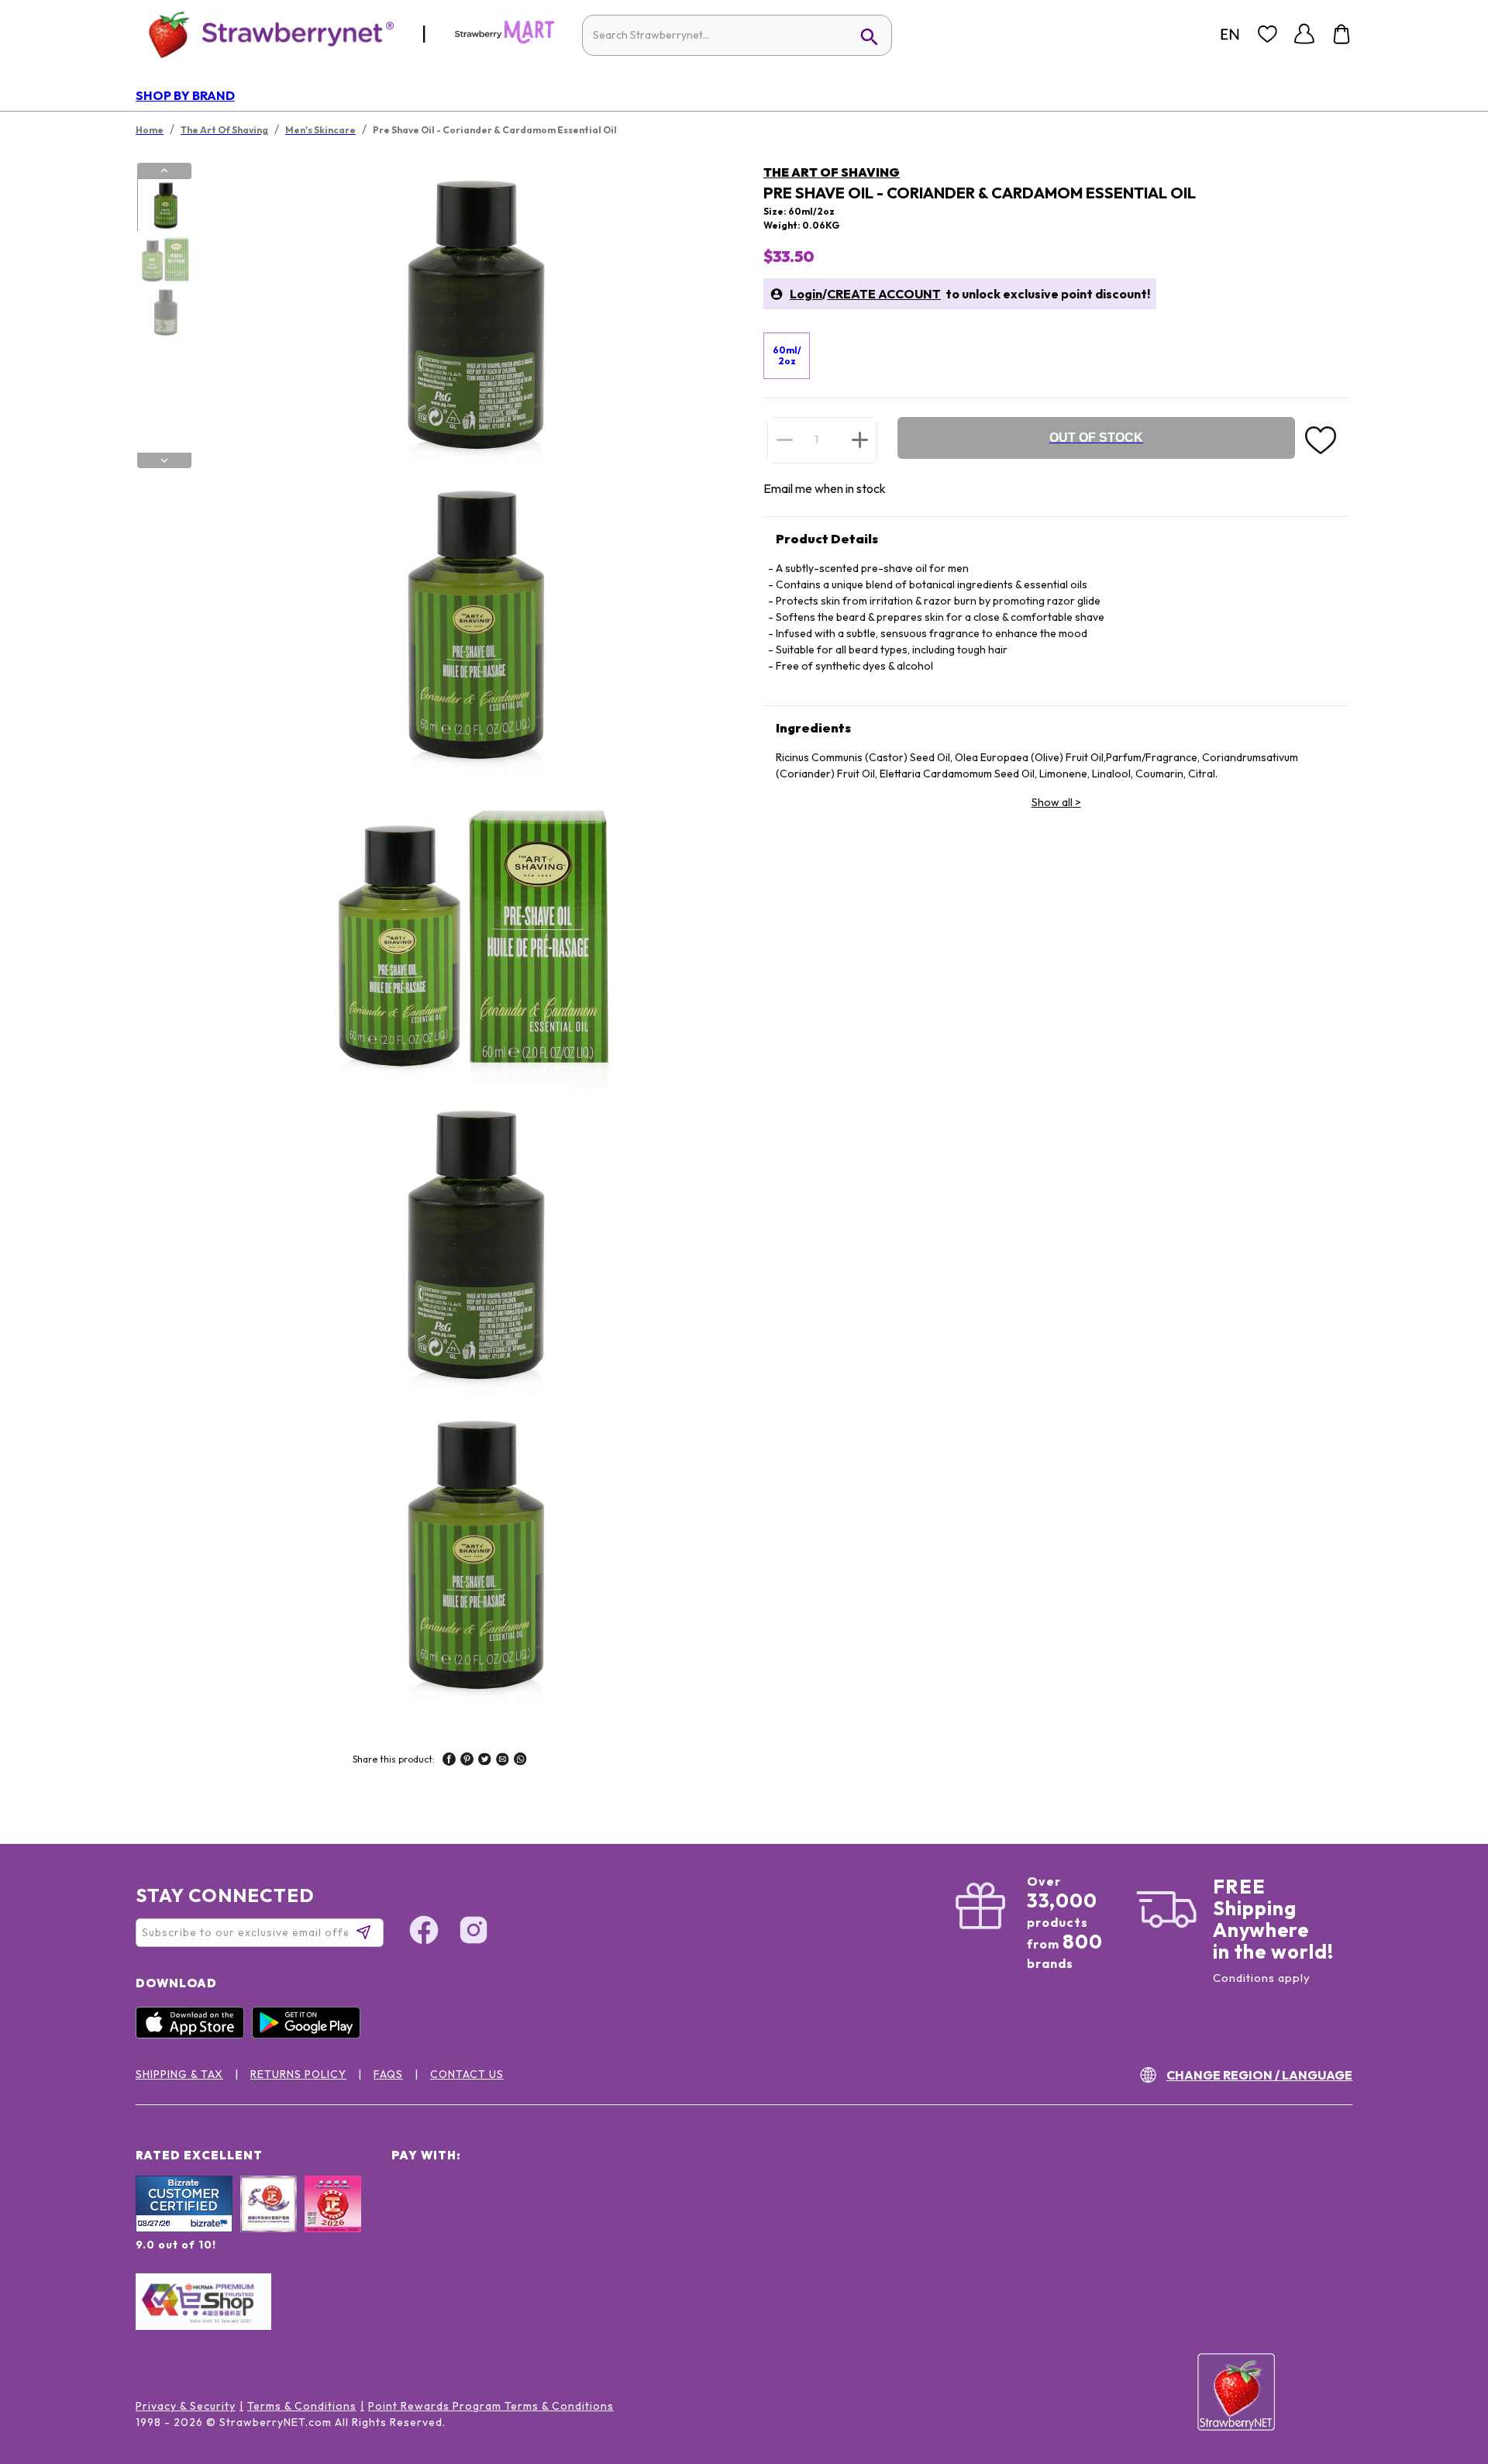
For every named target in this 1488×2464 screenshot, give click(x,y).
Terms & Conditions (302, 2406)
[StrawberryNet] (265, 34)
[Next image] (164, 460)
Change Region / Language (1259, 2075)
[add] (860, 439)
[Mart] (505, 40)
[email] (503, 1761)
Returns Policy (298, 2074)
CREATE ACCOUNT (884, 294)
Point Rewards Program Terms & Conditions (491, 2406)
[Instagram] (474, 1932)
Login (806, 294)
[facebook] (449, 1761)
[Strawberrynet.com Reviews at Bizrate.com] (184, 2228)
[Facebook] (424, 1932)
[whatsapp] (520, 1761)
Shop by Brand (185, 95)
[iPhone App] (194, 2035)
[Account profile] (1304, 34)
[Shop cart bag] (1342, 34)
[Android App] (310, 2035)
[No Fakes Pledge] (333, 2221)
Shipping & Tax (179, 2074)
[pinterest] (467, 1761)
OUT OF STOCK (1096, 438)
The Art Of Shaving (832, 172)
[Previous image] (164, 171)
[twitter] (485, 1761)
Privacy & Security (186, 2406)
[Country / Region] (1230, 34)
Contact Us (467, 2074)
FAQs (388, 2074)
